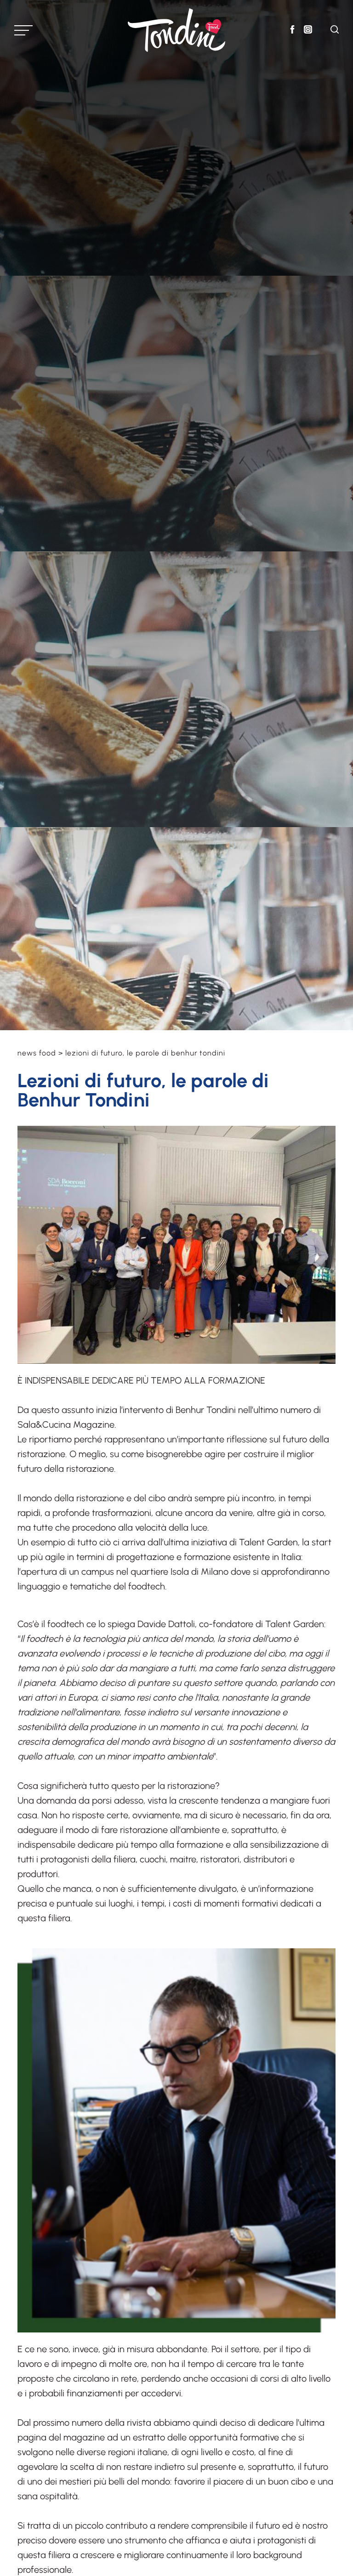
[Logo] (176, 30)
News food (37, 1053)
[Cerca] (335, 31)
